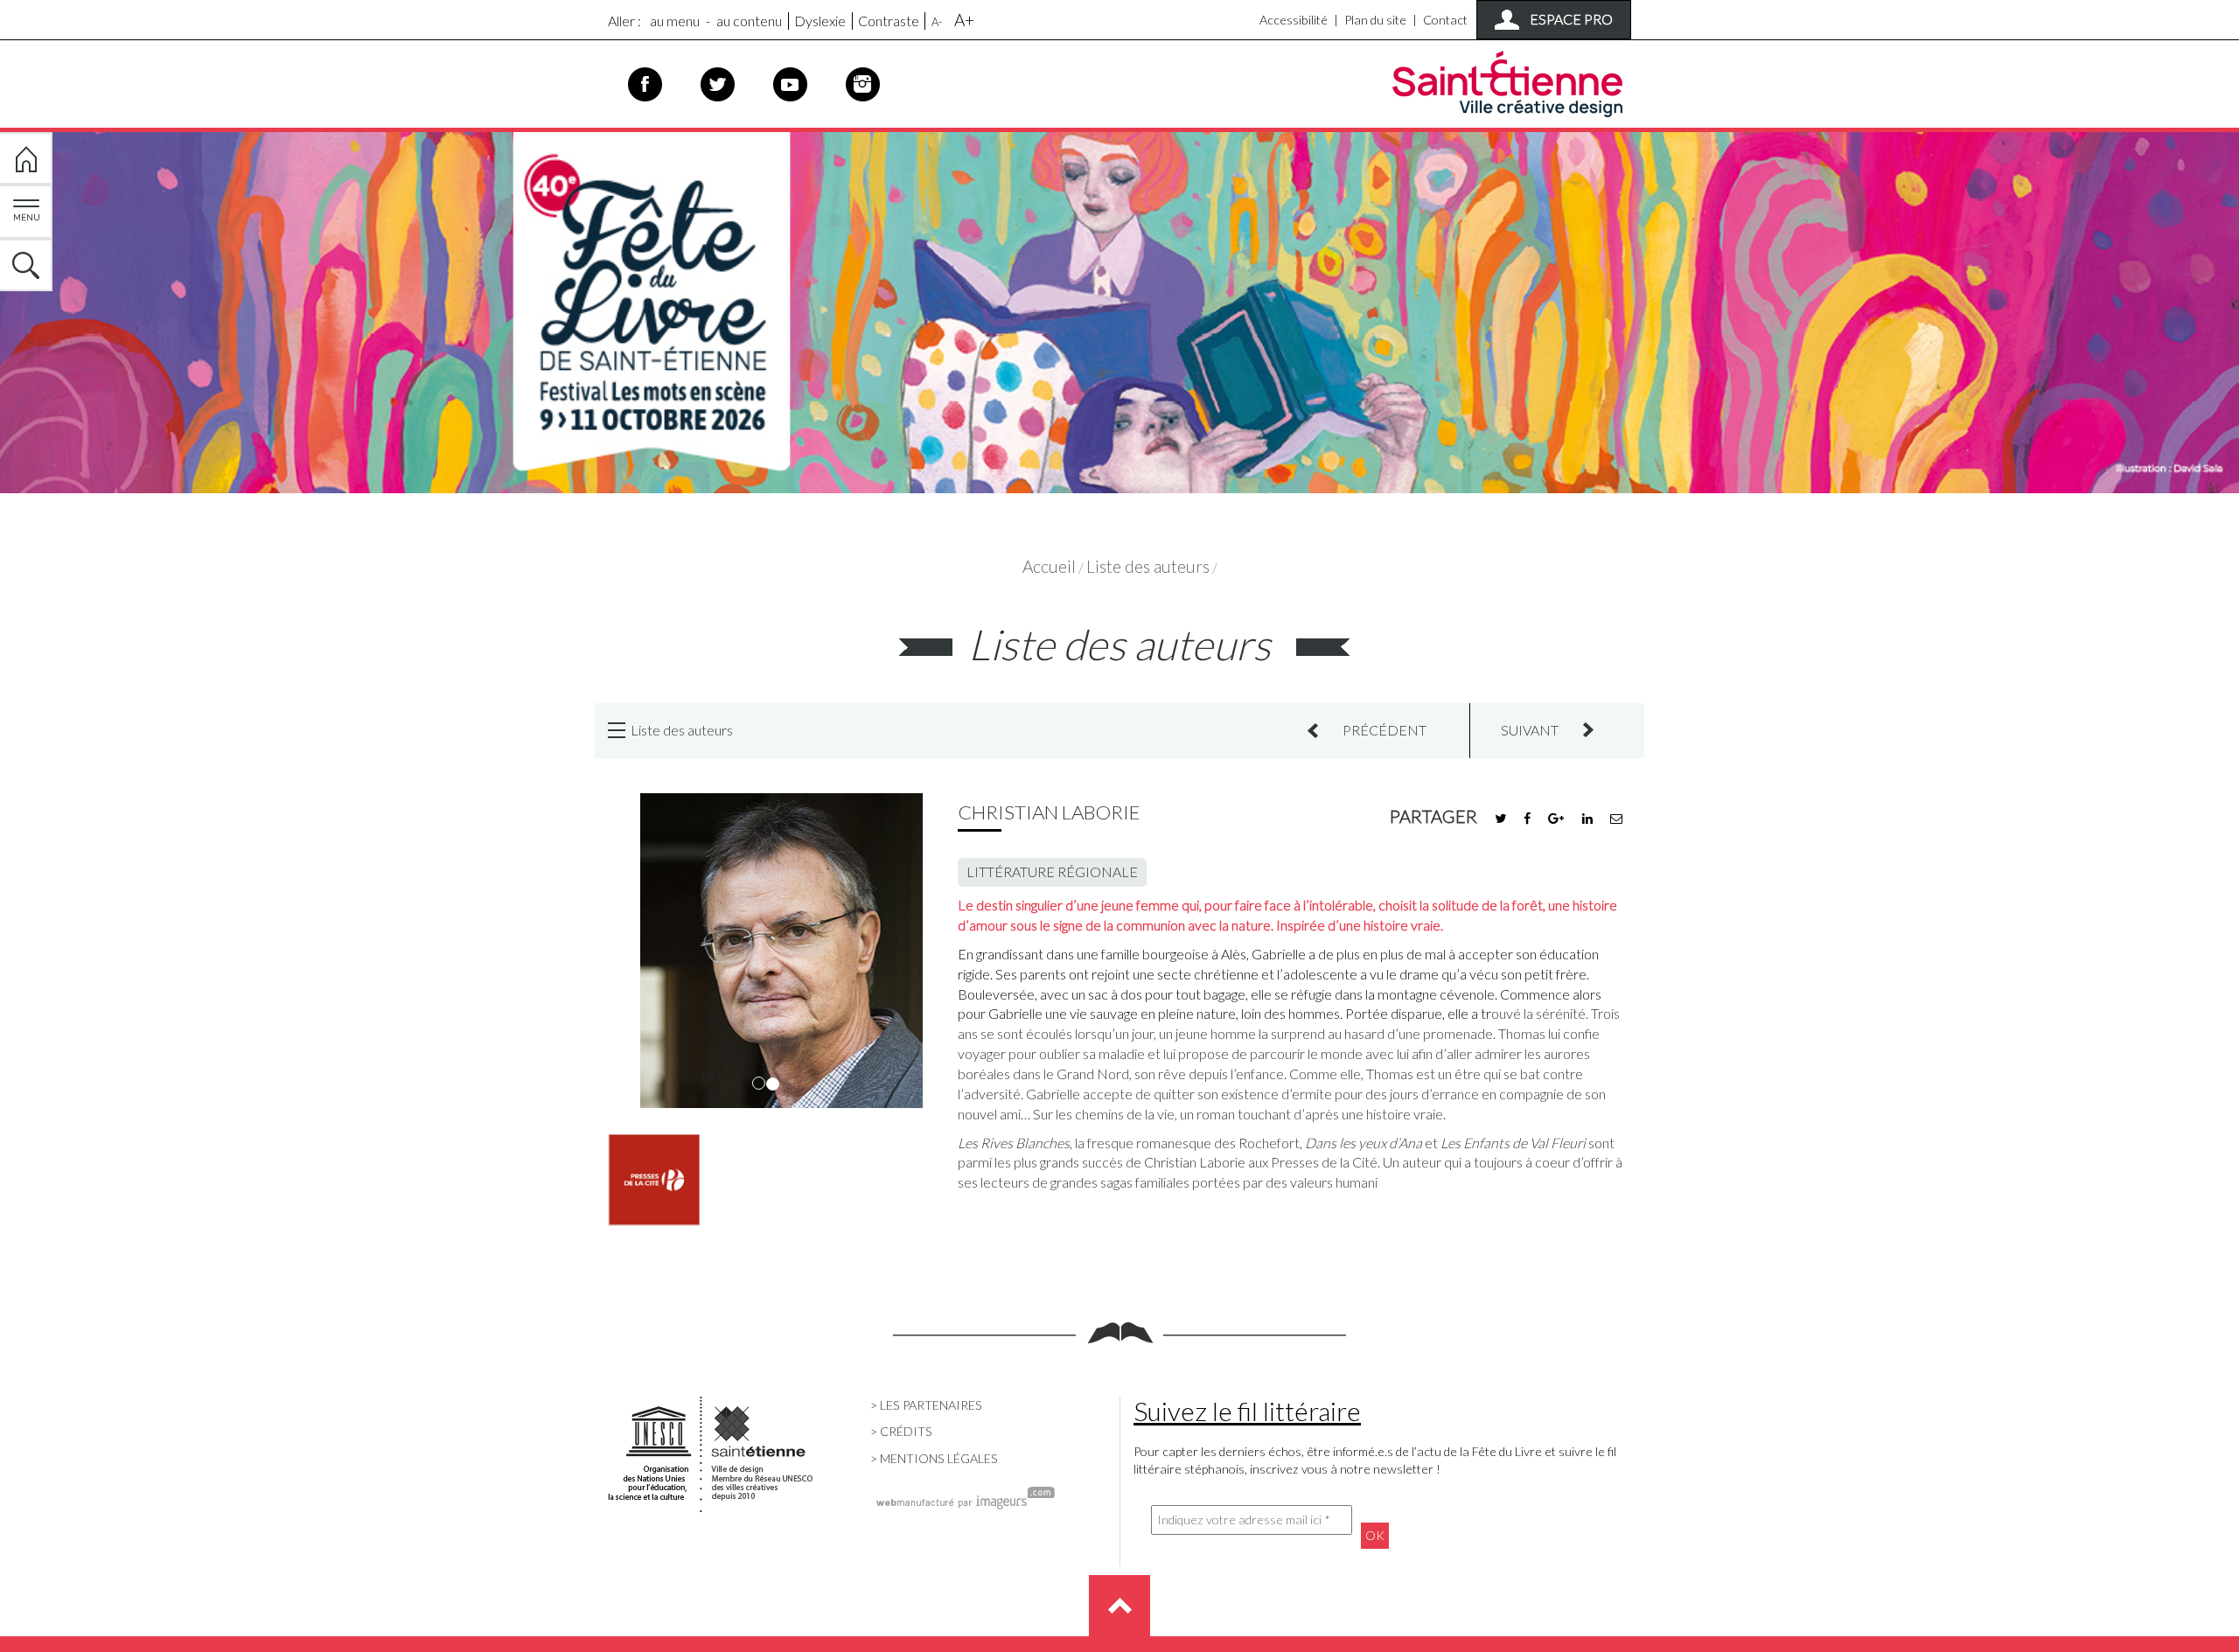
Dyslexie (820, 21)
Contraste (889, 21)
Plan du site (1375, 20)
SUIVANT (1530, 730)
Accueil (1049, 566)
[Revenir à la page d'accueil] (1119, 308)
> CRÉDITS (901, 1431)
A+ (964, 20)
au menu (675, 21)
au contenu (749, 21)
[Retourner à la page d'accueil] (26, 158)
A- (937, 22)
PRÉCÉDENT (1385, 730)
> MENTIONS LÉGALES (934, 1458)
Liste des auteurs (1148, 566)
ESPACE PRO (1571, 19)
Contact (1445, 20)
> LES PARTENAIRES (926, 1405)
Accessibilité (1294, 20)
